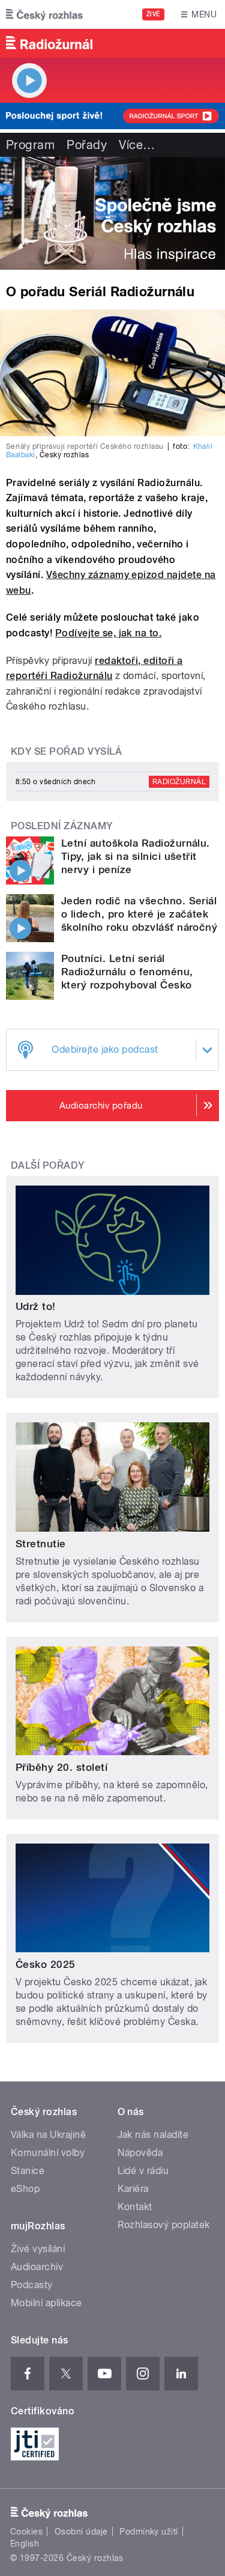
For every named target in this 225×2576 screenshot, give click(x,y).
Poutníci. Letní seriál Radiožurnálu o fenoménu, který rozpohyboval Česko (127, 972)
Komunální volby (48, 2153)
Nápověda (140, 2153)
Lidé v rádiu (143, 2171)
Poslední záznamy (62, 826)
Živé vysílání (38, 2249)
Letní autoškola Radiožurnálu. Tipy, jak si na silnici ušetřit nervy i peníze (136, 856)
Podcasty (32, 2285)
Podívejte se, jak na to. (109, 633)
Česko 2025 (46, 1964)
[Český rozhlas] (44, 14)
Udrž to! (36, 1306)
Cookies (26, 2532)
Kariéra (133, 2189)
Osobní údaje (81, 2532)
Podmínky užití (149, 2532)
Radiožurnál (179, 782)
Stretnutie (41, 1544)
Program (30, 145)
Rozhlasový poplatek (164, 2225)
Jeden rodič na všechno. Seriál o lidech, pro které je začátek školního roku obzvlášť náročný (139, 914)
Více (137, 145)
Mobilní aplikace (46, 2303)
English (25, 2544)
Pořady (87, 145)
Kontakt (135, 2207)
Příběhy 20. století (61, 1767)
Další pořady (48, 1165)
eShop (25, 2189)
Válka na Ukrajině (48, 2135)
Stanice (28, 2171)
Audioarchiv (37, 2267)
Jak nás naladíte (153, 2135)
